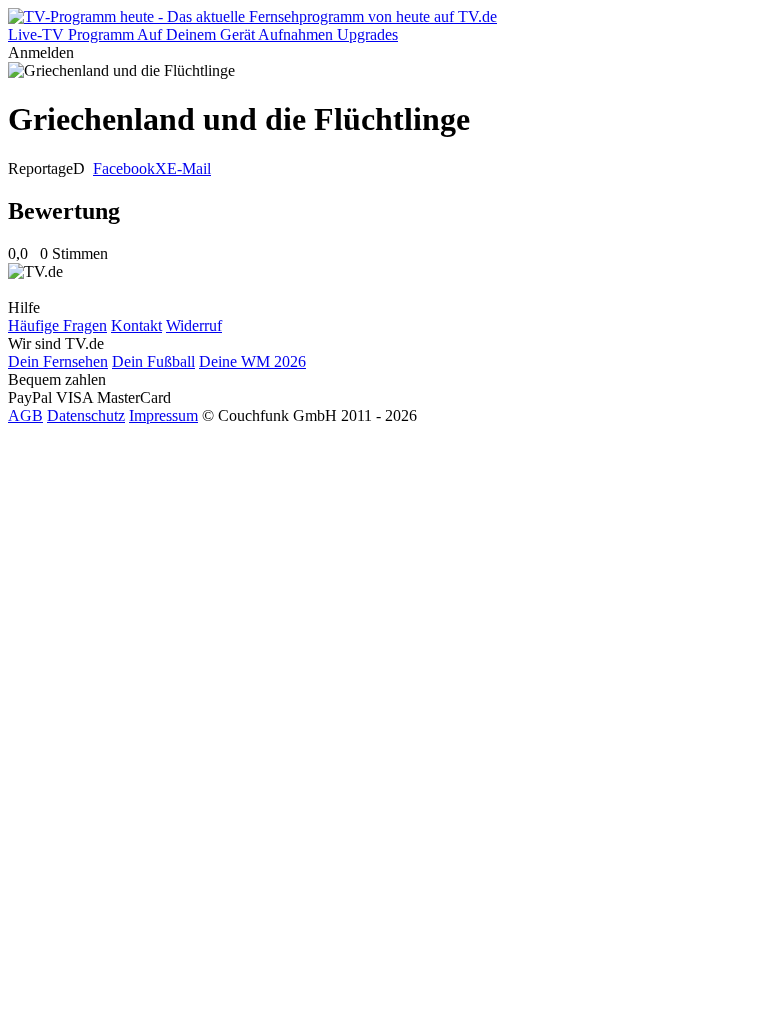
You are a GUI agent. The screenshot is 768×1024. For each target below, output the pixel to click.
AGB (25, 415)
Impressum (163, 415)
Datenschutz (86, 415)
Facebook (124, 168)
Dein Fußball (153, 361)
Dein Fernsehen (58, 361)
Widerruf (194, 325)
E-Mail (189, 168)
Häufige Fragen (57, 325)
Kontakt (136, 325)
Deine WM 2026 (252, 361)
